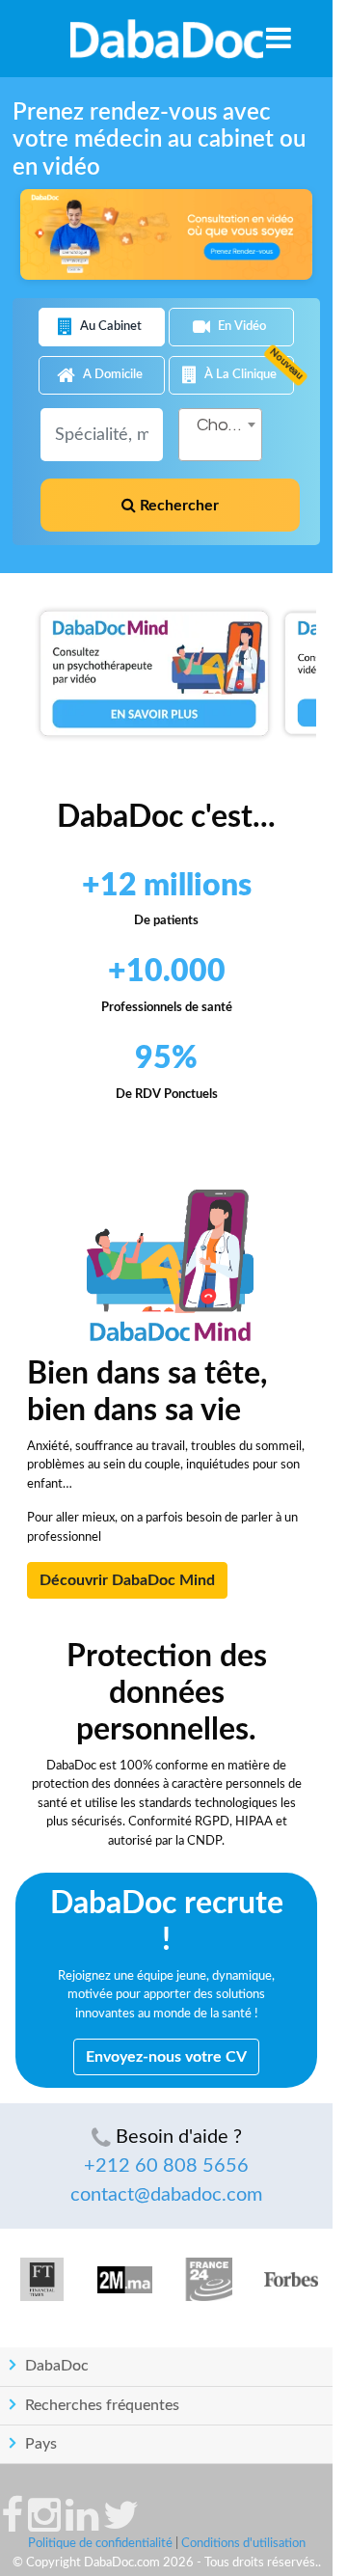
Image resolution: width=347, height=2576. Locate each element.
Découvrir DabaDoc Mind (127, 1580)
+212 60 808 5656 (166, 2166)
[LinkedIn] (82, 2525)
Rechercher (177, 506)
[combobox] (220, 435)
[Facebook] (12, 2525)
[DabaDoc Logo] (166, 39)
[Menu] (279, 38)
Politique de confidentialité (100, 2544)
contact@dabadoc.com (166, 2195)
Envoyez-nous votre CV (166, 2057)
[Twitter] (121, 2525)
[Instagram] (44, 2525)
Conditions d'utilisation (243, 2544)
